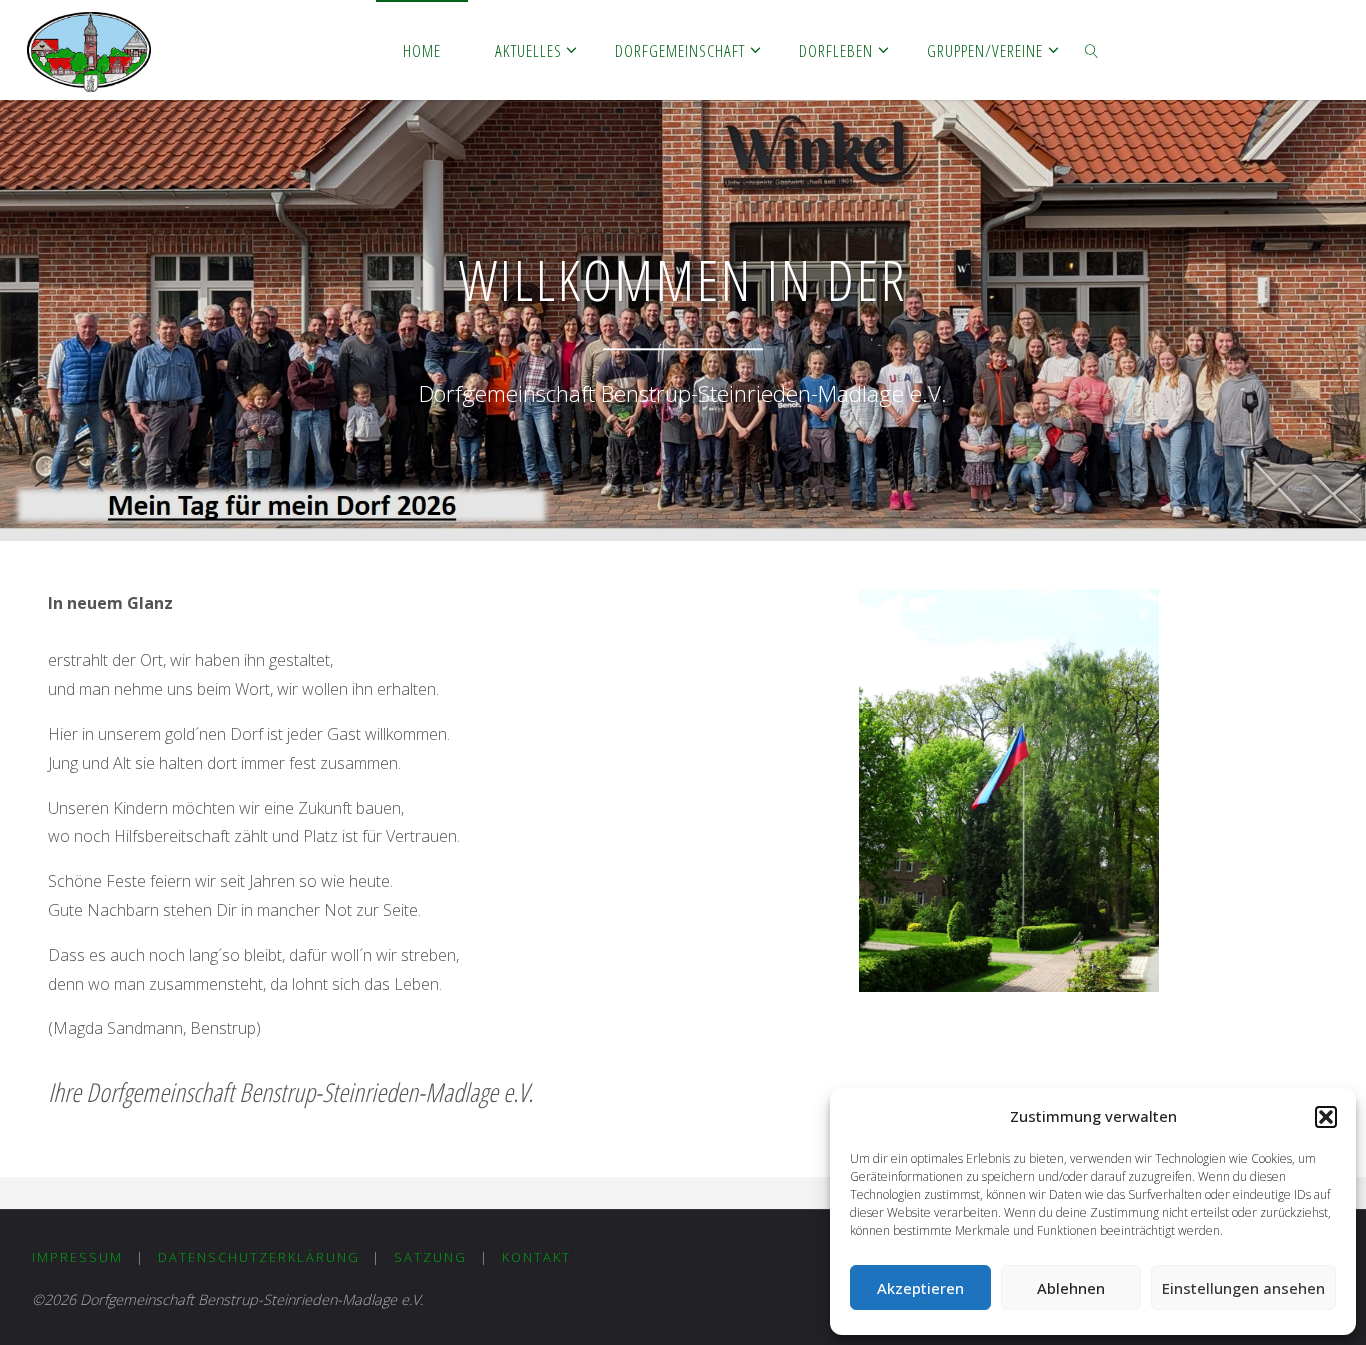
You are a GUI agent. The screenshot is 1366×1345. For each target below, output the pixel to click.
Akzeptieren (920, 1288)
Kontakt (536, 1257)
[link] (1092, 50)
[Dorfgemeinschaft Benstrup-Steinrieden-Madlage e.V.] (89, 50)
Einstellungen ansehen (1243, 1288)
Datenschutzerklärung (259, 1257)
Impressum (77, 1257)
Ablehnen (1071, 1288)
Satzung (430, 1257)
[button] (1326, 1117)
